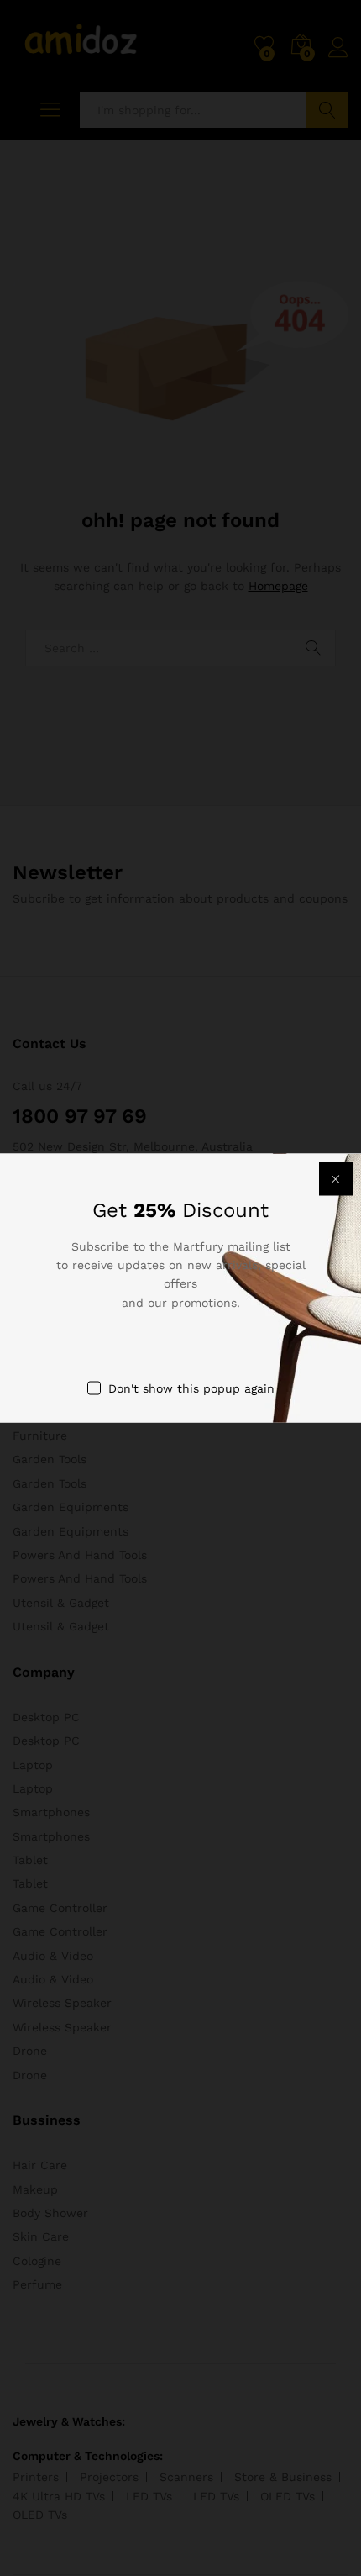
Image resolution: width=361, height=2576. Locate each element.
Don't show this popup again (191, 1388)
